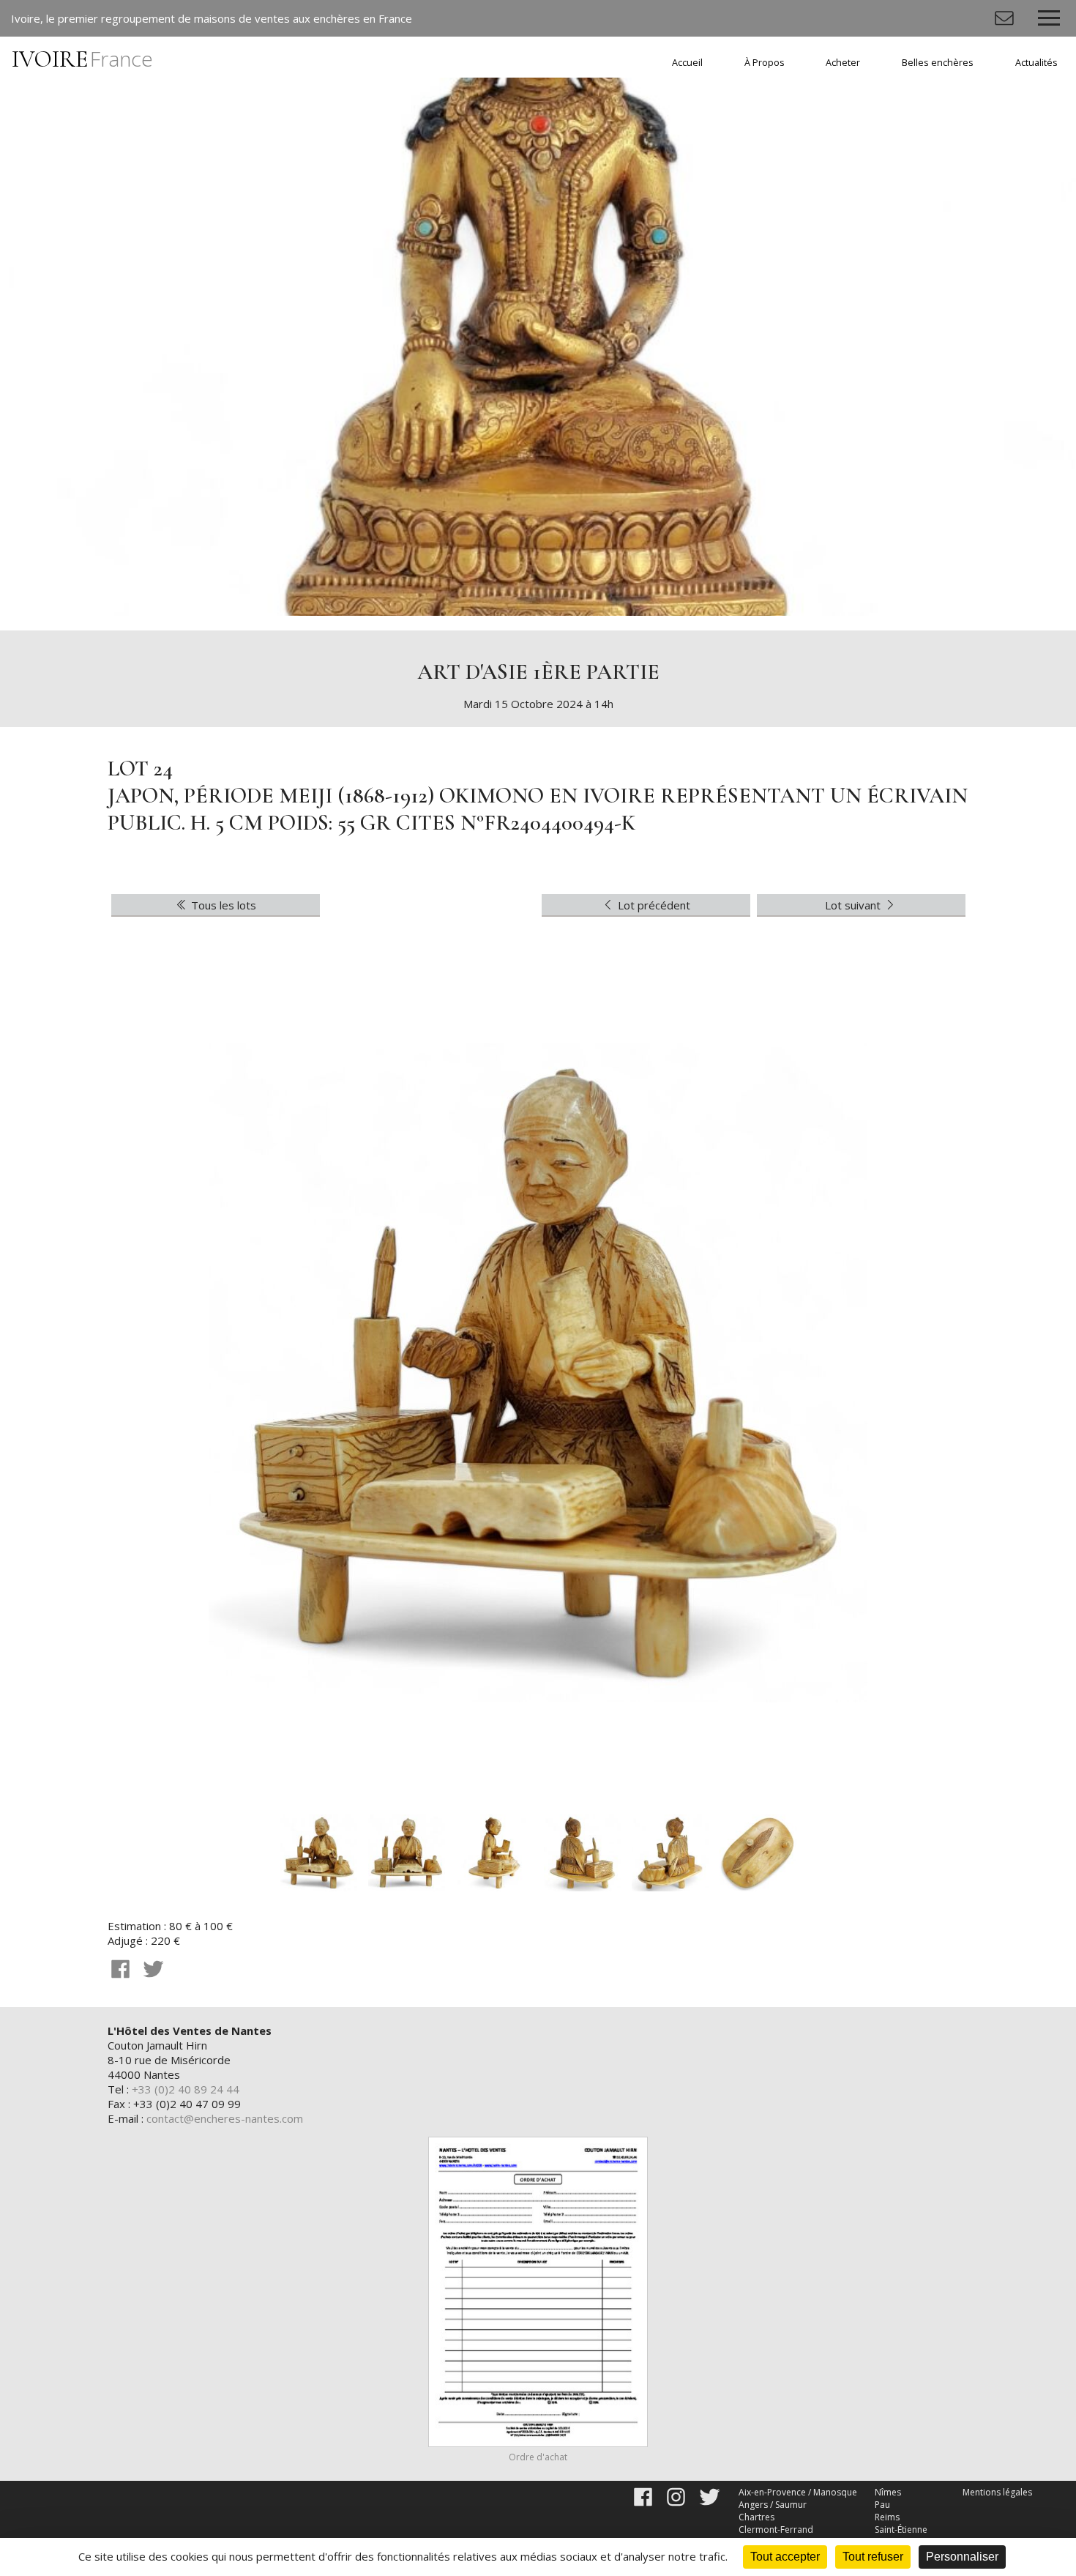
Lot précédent (653, 905)
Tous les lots (222, 905)
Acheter (843, 63)
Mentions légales (997, 2492)
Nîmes (888, 2492)
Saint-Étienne (901, 2530)
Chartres (756, 2517)
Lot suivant (854, 905)
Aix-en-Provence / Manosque (798, 2492)
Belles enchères (938, 63)
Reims (887, 2517)
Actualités (1036, 63)
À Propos (765, 63)
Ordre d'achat (538, 2457)
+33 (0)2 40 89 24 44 (186, 2089)
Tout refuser (873, 2557)
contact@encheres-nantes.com (225, 2118)
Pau (882, 2505)
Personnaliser (962, 2557)
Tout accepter (785, 2557)
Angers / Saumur (773, 2505)
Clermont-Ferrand (776, 2530)
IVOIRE (82, 59)
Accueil (687, 63)
